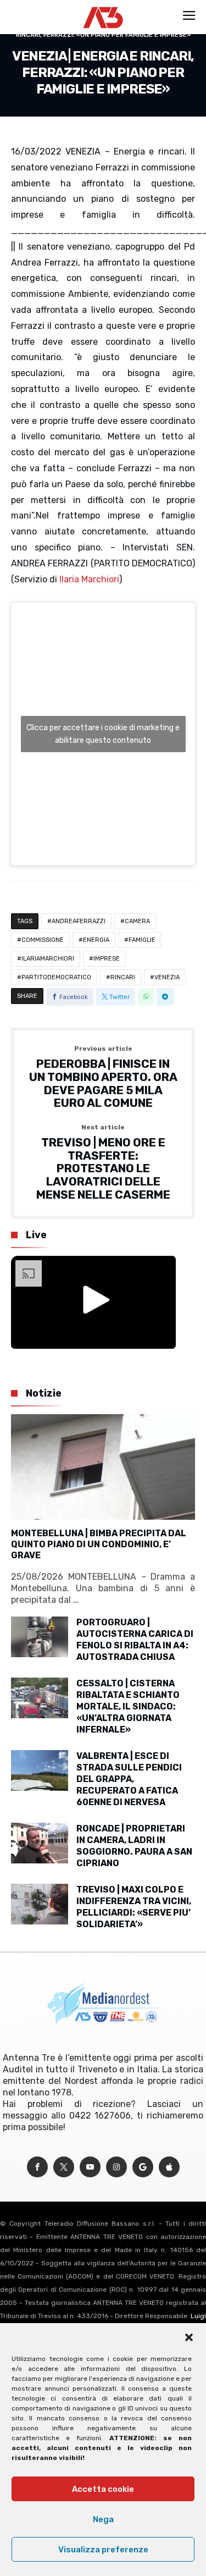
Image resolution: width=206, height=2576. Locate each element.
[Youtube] (90, 2167)
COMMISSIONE (43, 940)
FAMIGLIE (142, 940)
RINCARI (123, 977)
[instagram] (116, 2167)
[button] (189, 2337)
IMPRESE (107, 959)
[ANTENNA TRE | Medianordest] (103, 7)
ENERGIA (96, 940)
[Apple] (169, 2167)
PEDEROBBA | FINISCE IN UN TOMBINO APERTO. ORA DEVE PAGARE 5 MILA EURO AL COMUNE (103, 1077)
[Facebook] (37, 2167)
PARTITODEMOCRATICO (56, 977)
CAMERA (137, 921)
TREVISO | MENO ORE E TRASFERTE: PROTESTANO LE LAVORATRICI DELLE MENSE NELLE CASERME (103, 1162)
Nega (103, 2519)
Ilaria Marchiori (89, 579)
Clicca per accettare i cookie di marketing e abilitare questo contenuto (103, 734)
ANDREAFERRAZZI (79, 921)
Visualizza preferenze (103, 2550)
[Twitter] (64, 2167)
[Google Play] (143, 2167)
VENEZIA (167, 977)
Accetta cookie (103, 2489)
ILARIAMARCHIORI (48, 959)
